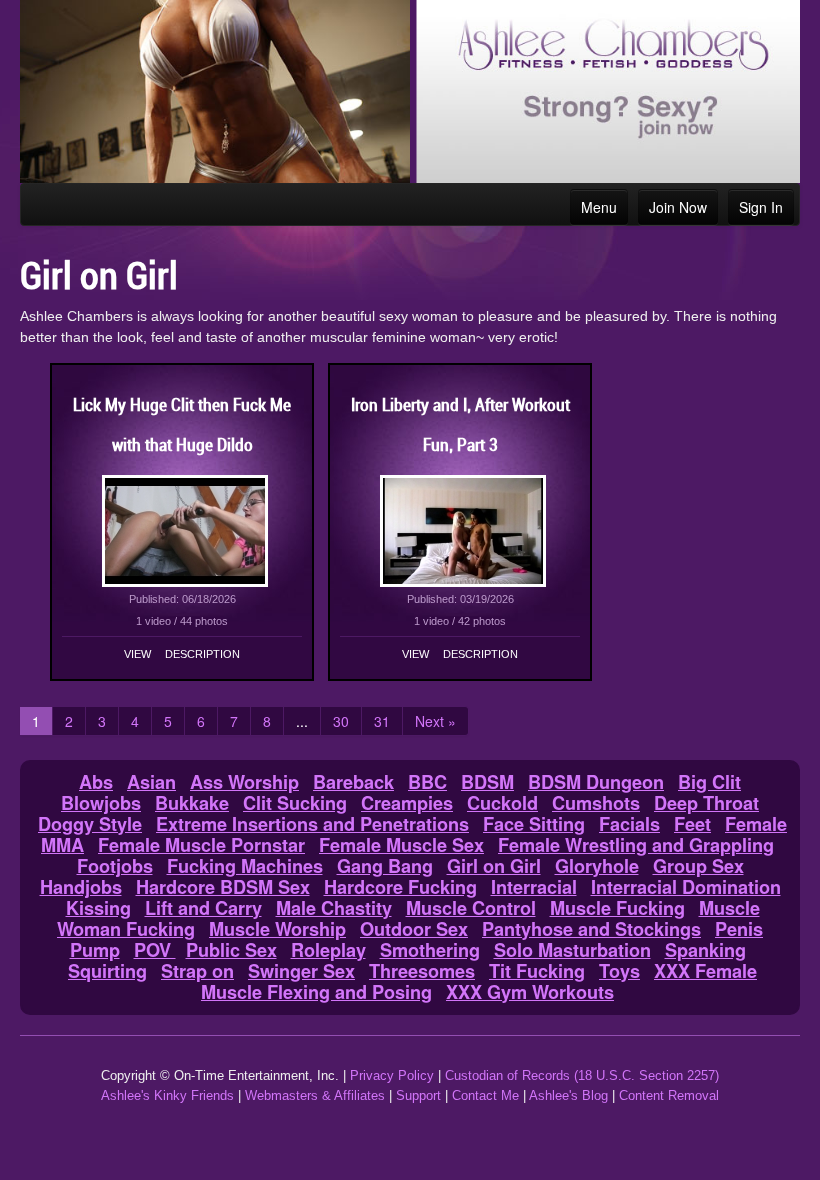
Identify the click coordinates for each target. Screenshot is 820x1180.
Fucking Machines (245, 866)
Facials (629, 824)
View (137, 654)
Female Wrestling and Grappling (636, 845)
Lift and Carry (203, 908)
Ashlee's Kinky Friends (167, 1095)
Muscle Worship (277, 929)
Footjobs (115, 866)
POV (155, 950)
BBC (427, 782)
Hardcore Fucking (400, 887)
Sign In (761, 207)
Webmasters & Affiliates (315, 1095)
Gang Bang (385, 866)
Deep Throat (706, 803)
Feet (692, 824)
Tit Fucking (537, 971)
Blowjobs (101, 803)
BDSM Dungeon (596, 782)
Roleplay (328, 950)
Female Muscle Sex (401, 845)
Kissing (98, 908)
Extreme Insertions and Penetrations (312, 824)
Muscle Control (471, 908)
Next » (435, 721)
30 (341, 721)
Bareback (353, 782)
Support (418, 1095)
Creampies (407, 803)
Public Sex (231, 950)
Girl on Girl (494, 866)
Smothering (430, 950)
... (302, 721)
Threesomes (422, 971)
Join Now (678, 207)
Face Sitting (534, 824)
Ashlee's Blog (568, 1095)
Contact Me (485, 1095)
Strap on (197, 971)
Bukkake (192, 803)
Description (202, 654)
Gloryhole (597, 866)
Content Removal (669, 1095)
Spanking (705, 950)
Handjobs (81, 887)
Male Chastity (334, 908)
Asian (151, 782)
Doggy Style (90, 824)
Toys (619, 971)
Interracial (534, 887)
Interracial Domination (686, 887)
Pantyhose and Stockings (591, 929)
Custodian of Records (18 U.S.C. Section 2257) (582, 1075)
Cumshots (596, 803)
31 (382, 721)
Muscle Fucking (617, 908)
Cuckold (502, 803)
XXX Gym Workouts (530, 992)
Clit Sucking (295, 803)
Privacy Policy (392, 1075)
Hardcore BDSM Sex (223, 887)
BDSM (487, 782)
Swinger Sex (301, 971)
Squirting (107, 971)
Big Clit (709, 782)
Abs (96, 782)
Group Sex (698, 866)
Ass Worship (244, 782)
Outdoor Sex (414, 929)
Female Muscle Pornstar (201, 845)
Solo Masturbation (572, 950)
